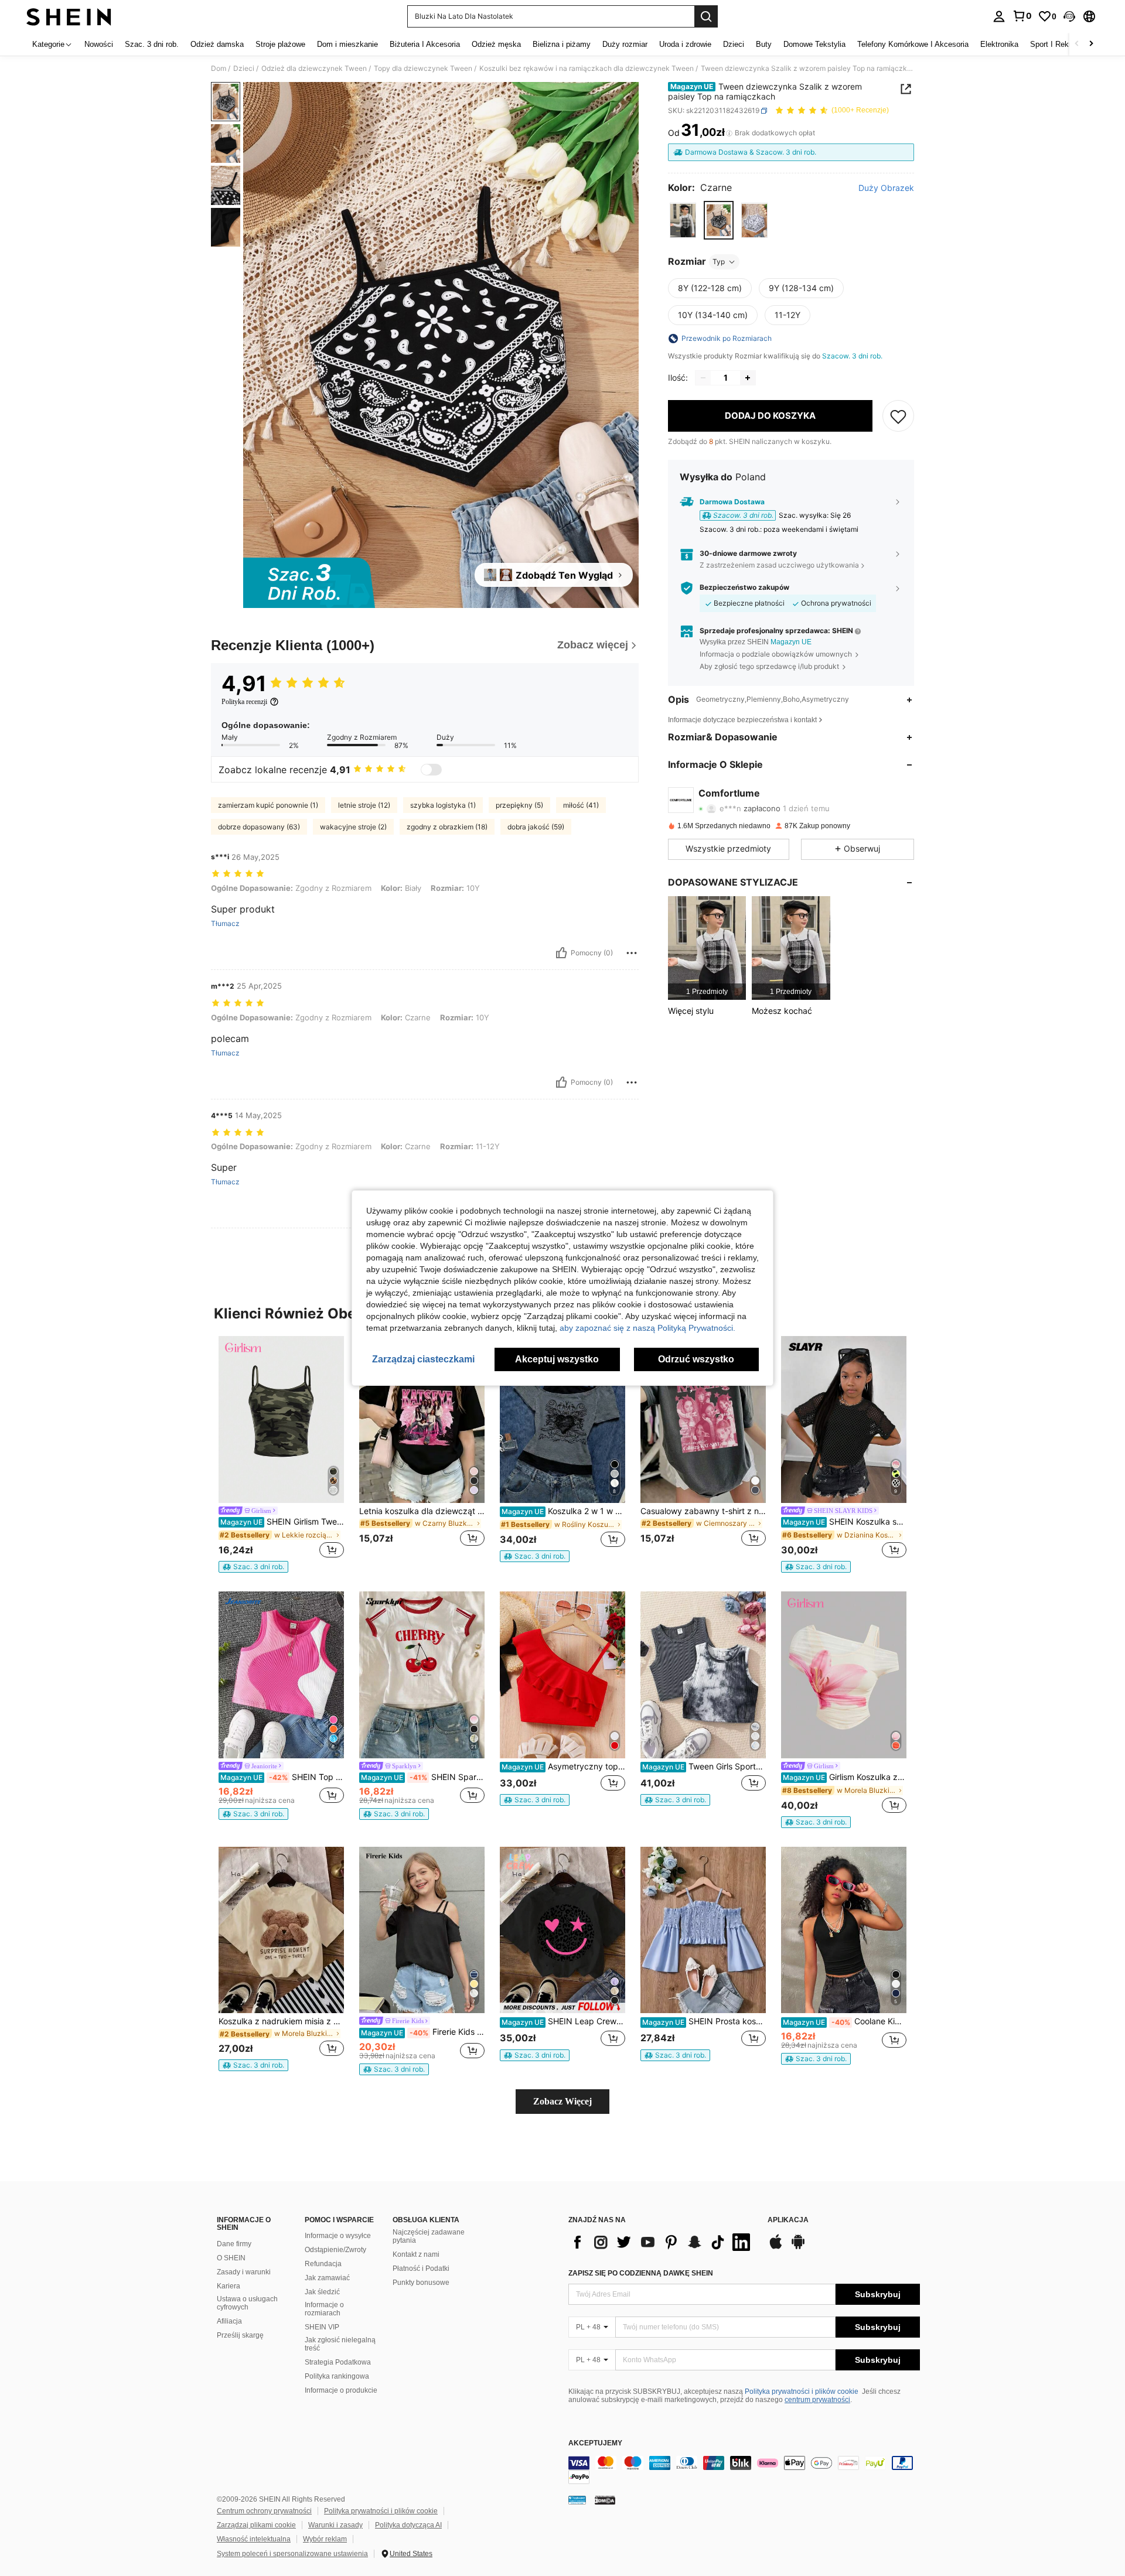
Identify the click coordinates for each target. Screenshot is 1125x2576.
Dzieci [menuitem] (734, 44)
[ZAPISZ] (898, 416)
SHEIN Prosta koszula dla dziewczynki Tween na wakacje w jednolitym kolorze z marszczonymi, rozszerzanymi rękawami (704, 2021)
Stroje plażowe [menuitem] (280, 44)
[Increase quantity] (748, 378)
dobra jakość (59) (536, 827)
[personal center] (999, 16)
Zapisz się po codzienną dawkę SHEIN (641, 2273)
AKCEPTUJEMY (595, 2443)
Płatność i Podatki (421, 2268)
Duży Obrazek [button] (886, 188)
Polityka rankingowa (337, 2376)
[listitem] (707, 948)
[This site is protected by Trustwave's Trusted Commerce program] (577, 2500)
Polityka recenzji (244, 702)
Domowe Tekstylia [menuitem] (814, 44)
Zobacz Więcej (562, 2101)
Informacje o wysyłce (338, 2236)
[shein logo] (69, 16)
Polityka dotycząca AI (408, 2525)
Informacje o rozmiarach (324, 2309)
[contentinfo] (744, 2470)
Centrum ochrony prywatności (264, 2511)
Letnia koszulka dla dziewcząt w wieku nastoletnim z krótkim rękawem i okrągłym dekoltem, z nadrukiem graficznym (422, 1511)
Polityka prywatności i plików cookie (802, 2391)
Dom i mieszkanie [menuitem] (347, 44)
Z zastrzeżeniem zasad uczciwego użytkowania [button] (779, 565)
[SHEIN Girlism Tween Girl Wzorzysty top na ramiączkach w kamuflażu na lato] (281, 1419)
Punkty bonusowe (421, 2283)
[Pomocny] (561, 953)
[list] (662, 2242)
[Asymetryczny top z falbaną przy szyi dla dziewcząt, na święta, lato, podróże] (562, 1675)
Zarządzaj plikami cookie (256, 2525)
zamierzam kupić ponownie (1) (268, 805)
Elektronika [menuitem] (999, 44)
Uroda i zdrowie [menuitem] (685, 44)
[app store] (776, 2247)
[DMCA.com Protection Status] (605, 2500)
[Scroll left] (1077, 44)
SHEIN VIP (322, 2327)
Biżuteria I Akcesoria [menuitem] (425, 44)
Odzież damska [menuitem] (217, 44)
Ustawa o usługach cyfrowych (247, 2303)
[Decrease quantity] (703, 378)
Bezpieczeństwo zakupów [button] (744, 587)
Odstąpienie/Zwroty (335, 2250)
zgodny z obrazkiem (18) (447, 827)
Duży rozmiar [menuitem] (625, 44)
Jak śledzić (322, 2292)
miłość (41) (581, 805)
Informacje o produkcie (341, 2390)
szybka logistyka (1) (443, 805)
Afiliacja (229, 2321)
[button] (1069, 16)
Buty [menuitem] (764, 44)
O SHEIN (231, 2258)
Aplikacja (788, 2220)
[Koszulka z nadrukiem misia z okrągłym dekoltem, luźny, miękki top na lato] (281, 1930)
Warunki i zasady (335, 2525)
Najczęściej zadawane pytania (429, 2236)
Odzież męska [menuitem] (496, 44)
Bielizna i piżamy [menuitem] (562, 44)
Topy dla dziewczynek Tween (423, 69)
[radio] (683, 221)
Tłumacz (225, 924)
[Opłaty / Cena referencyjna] (729, 133)
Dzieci (244, 69)
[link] (1022, 16)
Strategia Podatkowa (338, 2362)
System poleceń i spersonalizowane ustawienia (292, 2554)
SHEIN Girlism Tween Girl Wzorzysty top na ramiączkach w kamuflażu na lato (282, 1522)
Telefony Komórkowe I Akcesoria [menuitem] (913, 44)
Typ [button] (719, 262)
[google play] (798, 2247)
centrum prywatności (817, 2400)
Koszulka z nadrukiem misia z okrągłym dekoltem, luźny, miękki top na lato (281, 2021)
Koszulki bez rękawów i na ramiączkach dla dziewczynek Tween (587, 69)
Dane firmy (234, 2244)
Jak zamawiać (327, 2278)
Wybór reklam (325, 2539)
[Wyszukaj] (706, 16)
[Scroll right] (1091, 44)
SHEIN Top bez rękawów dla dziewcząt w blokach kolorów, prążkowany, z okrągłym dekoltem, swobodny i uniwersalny (282, 1777)
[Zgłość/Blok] (632, 953)
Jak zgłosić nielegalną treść (340, 2344)
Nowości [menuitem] (99, 44)
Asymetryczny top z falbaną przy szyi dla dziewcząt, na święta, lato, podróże (563, 1767)
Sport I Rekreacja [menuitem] (1060, 44)
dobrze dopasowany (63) (259, 827)
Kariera (229, 2286)
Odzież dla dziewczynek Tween (314, 69)
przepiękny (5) (519, 805)
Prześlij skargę (240, 2335)
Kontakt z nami (416, 2254)
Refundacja (323, 2264)
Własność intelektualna (254, 2539)
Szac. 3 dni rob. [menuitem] (152, 44)
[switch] (431, 770)
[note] (253, 1567)
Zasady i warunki (244, 2272)
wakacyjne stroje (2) (353, 827)
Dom (219, 69)
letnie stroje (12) (364, 805)
